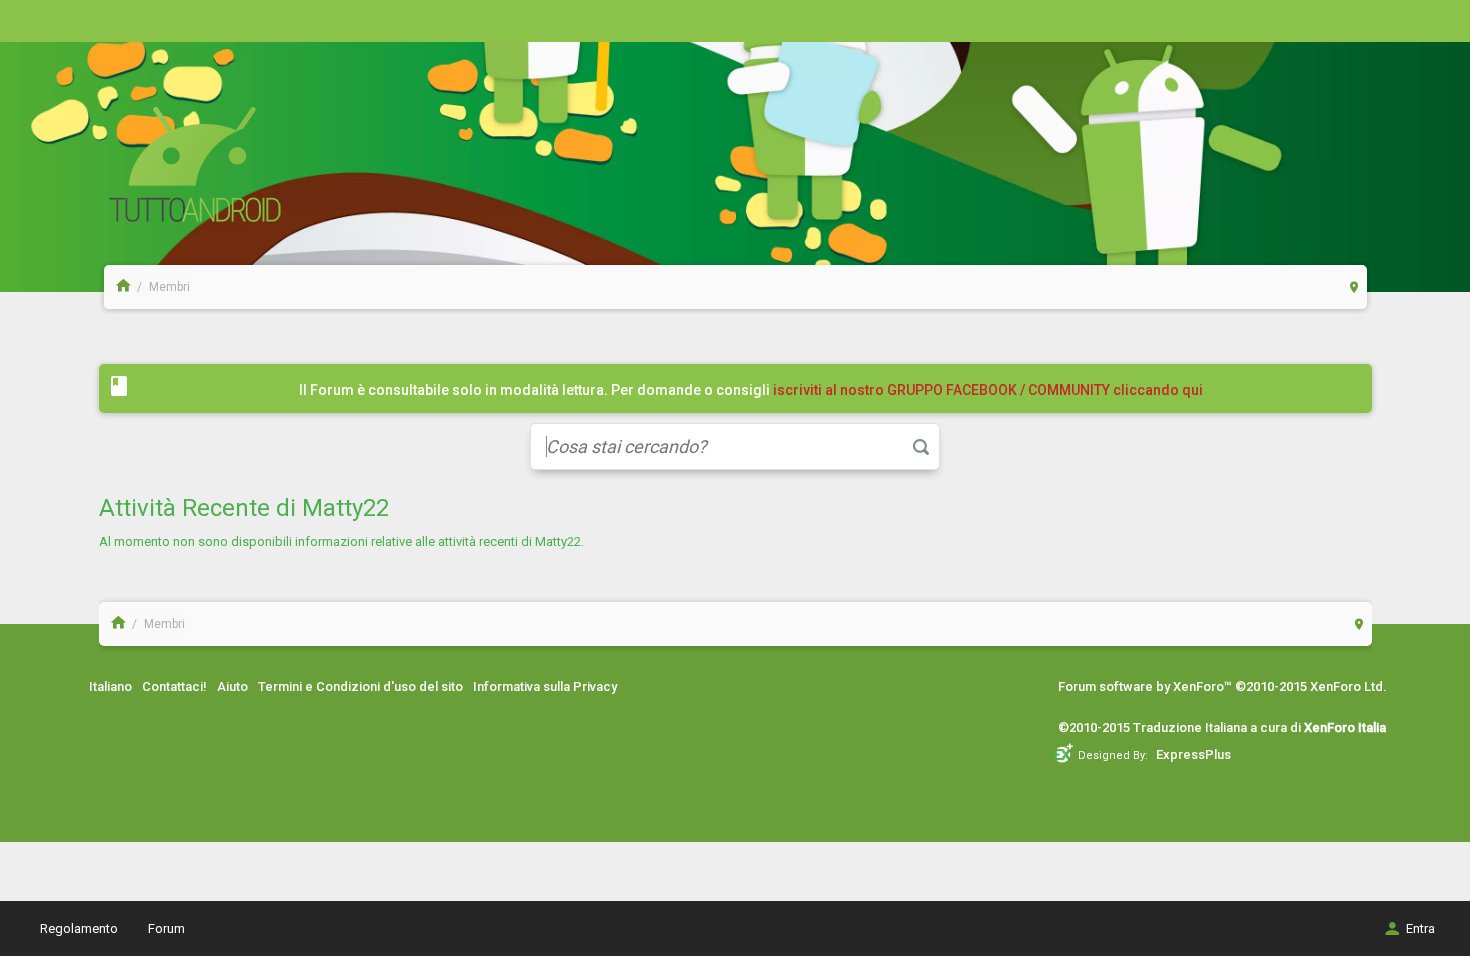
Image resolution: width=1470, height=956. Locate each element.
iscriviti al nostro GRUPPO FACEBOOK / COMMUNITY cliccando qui (988, 390)
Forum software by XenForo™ (1222, 686)
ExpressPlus (1193, 754)
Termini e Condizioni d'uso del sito (360, 686)
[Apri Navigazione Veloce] (1354, 286)
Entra (1420, 928)
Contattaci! (174, 686)
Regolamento (79, 928)
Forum (166, 928)
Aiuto (232, 686)
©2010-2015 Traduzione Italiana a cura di (1222, 727)
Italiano (110, 686)
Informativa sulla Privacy (545, 686)
